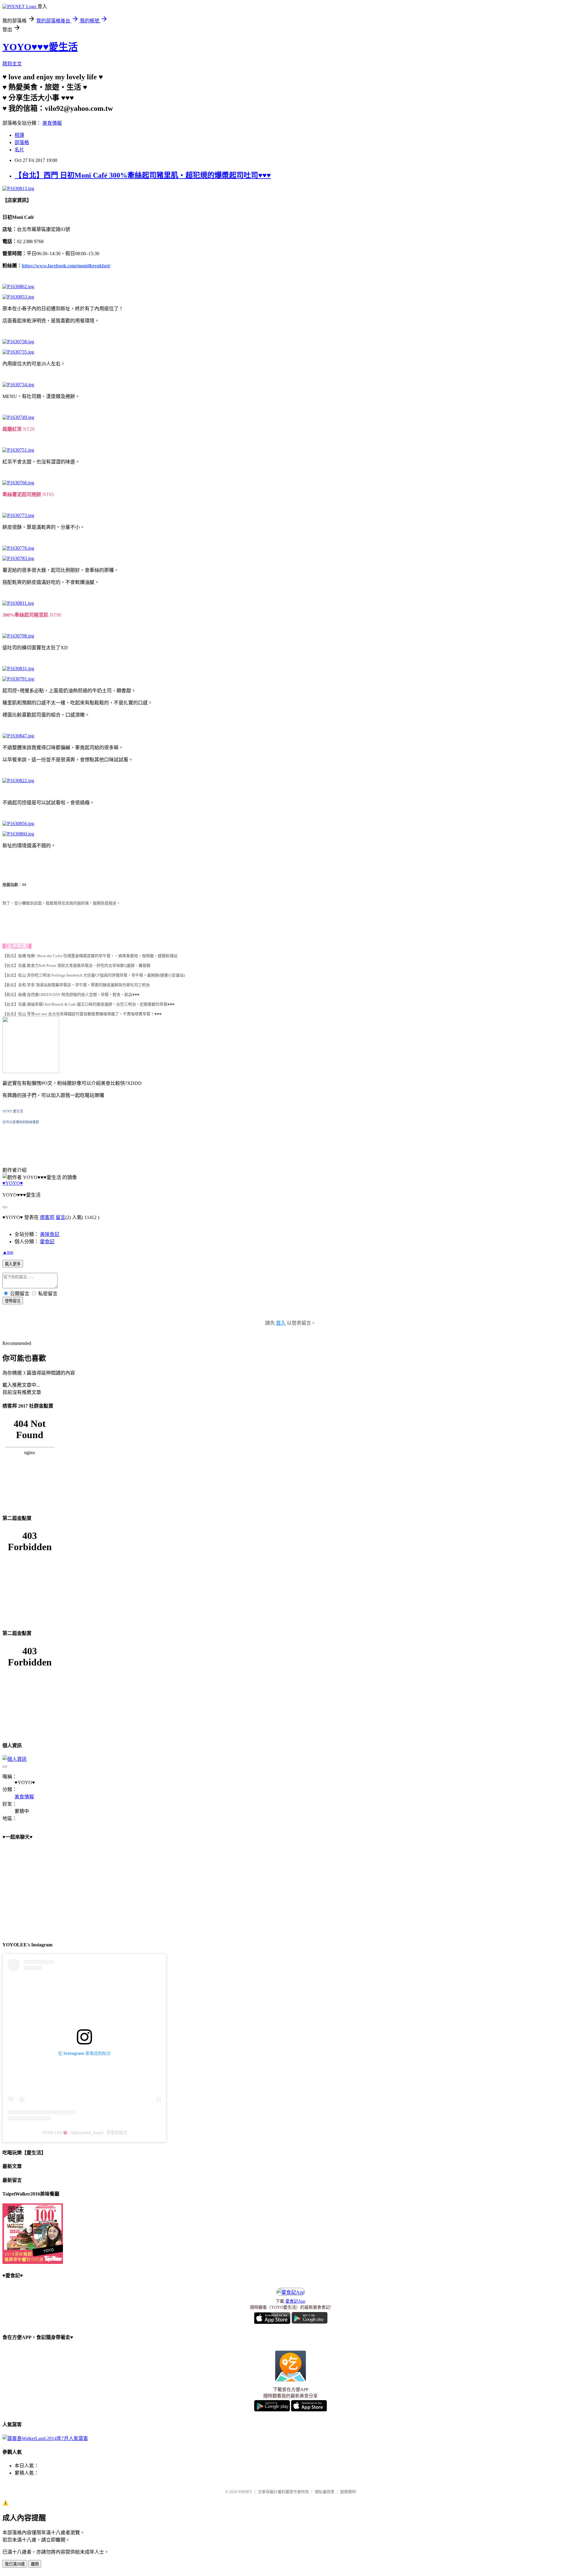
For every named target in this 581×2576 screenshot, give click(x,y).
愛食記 (47, 1242)
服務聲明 (348, 2492)
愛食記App (295, 2301)
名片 (19, 150)
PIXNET (245, 2492)
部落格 (22, 142)
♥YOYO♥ (13, 1183)
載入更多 (13, 1264)
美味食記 (50, 1234)
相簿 (19, 135)
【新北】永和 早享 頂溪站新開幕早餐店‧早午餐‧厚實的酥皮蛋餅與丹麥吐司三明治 (76, 985)
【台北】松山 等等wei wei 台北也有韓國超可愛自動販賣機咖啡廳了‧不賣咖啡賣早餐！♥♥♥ (82, 1014)
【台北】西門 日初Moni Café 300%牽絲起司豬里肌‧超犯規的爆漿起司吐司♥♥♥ (143, 175)
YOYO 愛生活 (13, 1111)
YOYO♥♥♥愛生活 (40, 47)
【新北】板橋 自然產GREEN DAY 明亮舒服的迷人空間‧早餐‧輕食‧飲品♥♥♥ (71, 995)
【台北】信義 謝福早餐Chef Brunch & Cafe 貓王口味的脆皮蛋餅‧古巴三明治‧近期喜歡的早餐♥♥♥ (89, 1004)
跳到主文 (12, 64)
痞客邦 (47, 1217)
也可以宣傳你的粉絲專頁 (21, 1122)
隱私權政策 (325, 2492)
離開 (35, 2564)
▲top (8, 1252)
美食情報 (52, 123)
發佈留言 (13, 1301)
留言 (61, 1217)
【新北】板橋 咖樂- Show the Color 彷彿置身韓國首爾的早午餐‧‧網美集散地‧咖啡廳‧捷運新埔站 (90, 956)
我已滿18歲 (15, 2564)
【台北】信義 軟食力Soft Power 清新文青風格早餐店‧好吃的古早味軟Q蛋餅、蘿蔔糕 (76, 965)
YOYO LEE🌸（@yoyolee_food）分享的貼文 (84, 2133)
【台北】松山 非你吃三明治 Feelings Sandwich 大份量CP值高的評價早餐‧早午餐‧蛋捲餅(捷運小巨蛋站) (94, 975)
